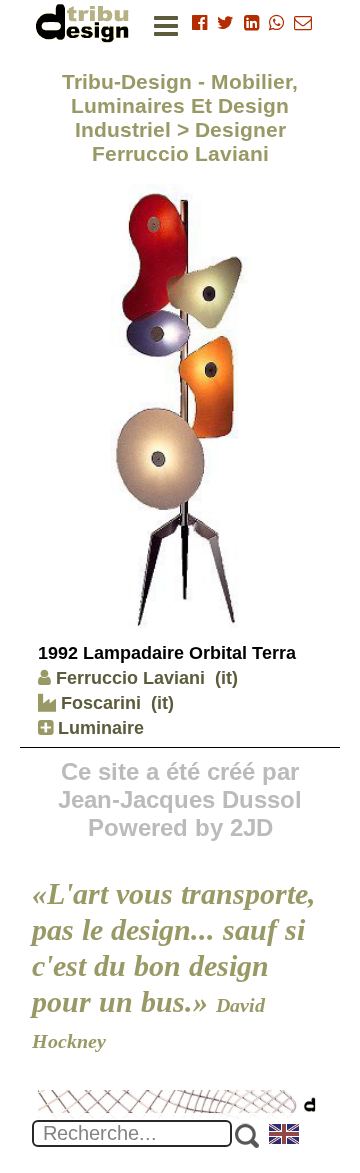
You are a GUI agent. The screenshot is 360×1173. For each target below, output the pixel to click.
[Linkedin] (251, 23)
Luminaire (98, 728)
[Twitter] (225, 23)
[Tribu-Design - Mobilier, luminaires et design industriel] (86, 22)
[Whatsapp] (276, 23)
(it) (226, 678)
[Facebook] (199, 23)
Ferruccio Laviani (130, 678)
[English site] (285, 1136)
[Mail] (303, 23)
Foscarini (98, 703)
